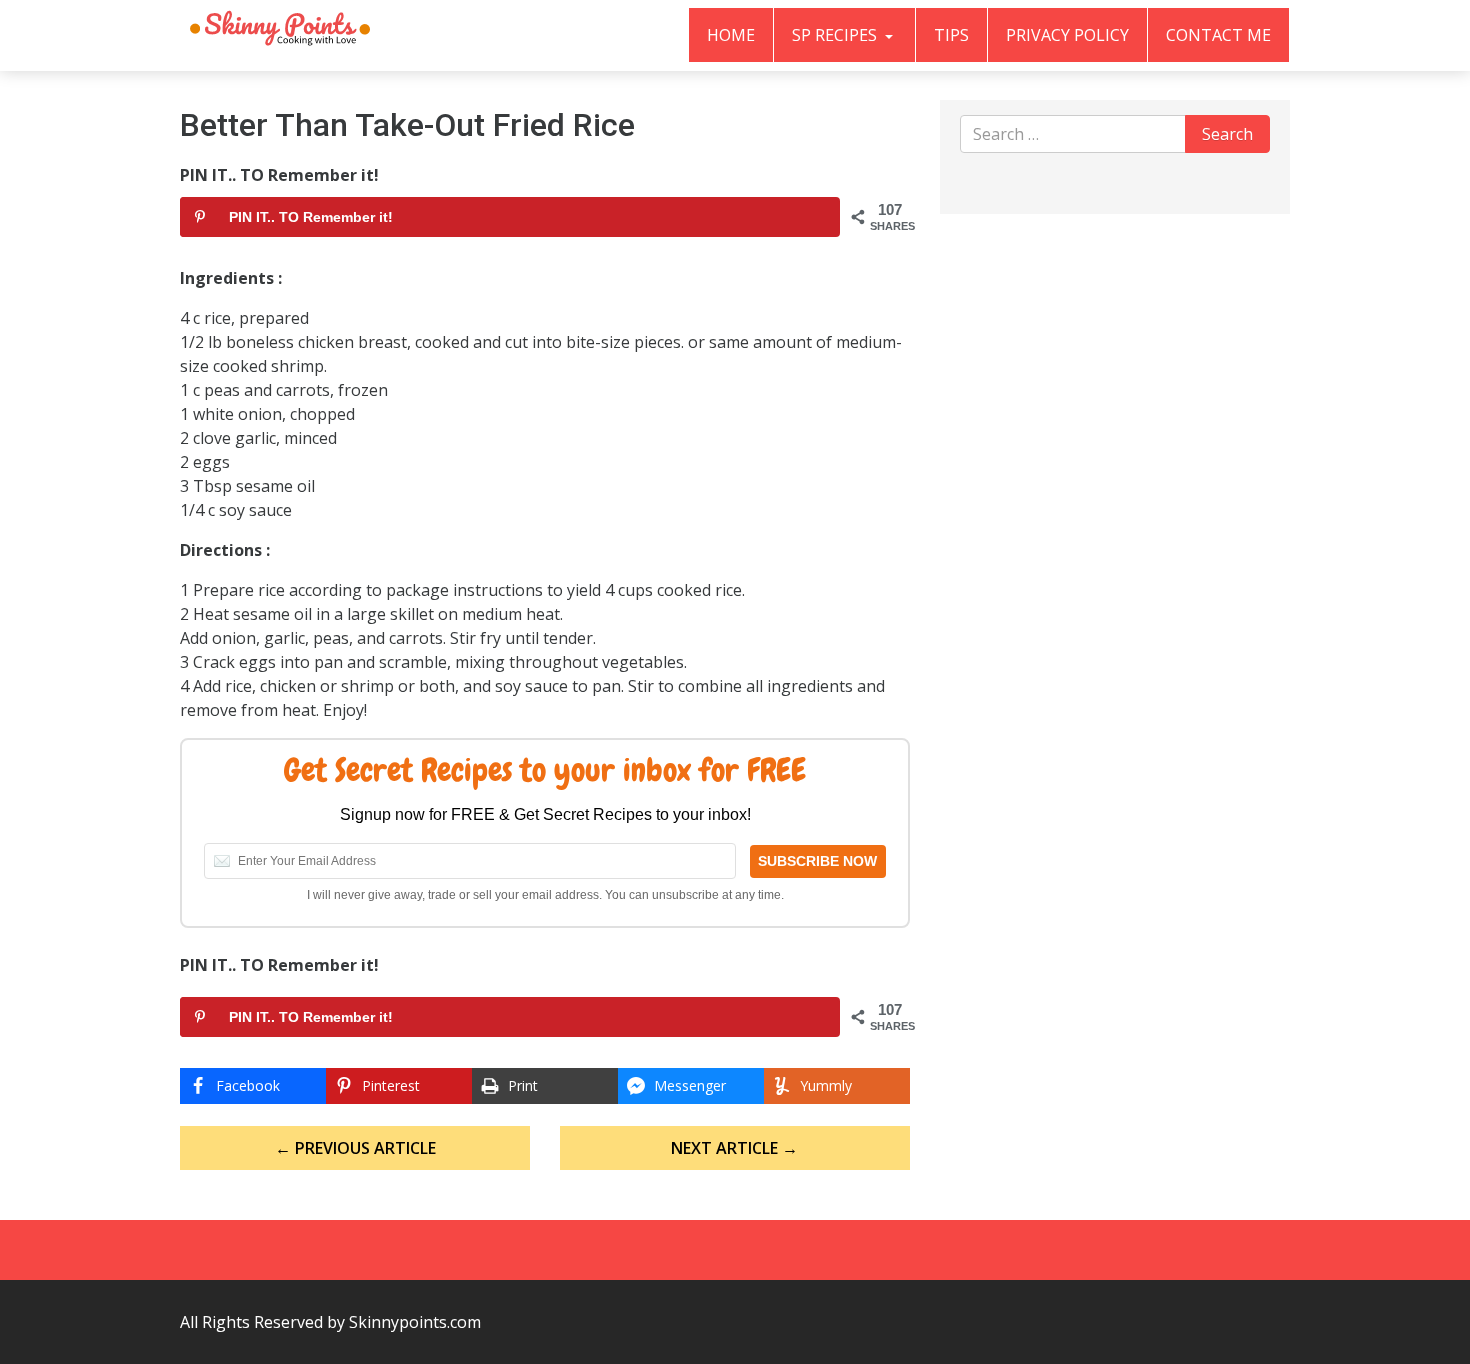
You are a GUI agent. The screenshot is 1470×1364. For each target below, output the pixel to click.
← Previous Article (355, 1148)
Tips (951, 35)
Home (731, 35)
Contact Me (1218, 35)
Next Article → (734, 1148)
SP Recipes (836, 35)
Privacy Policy (1067, 35)
